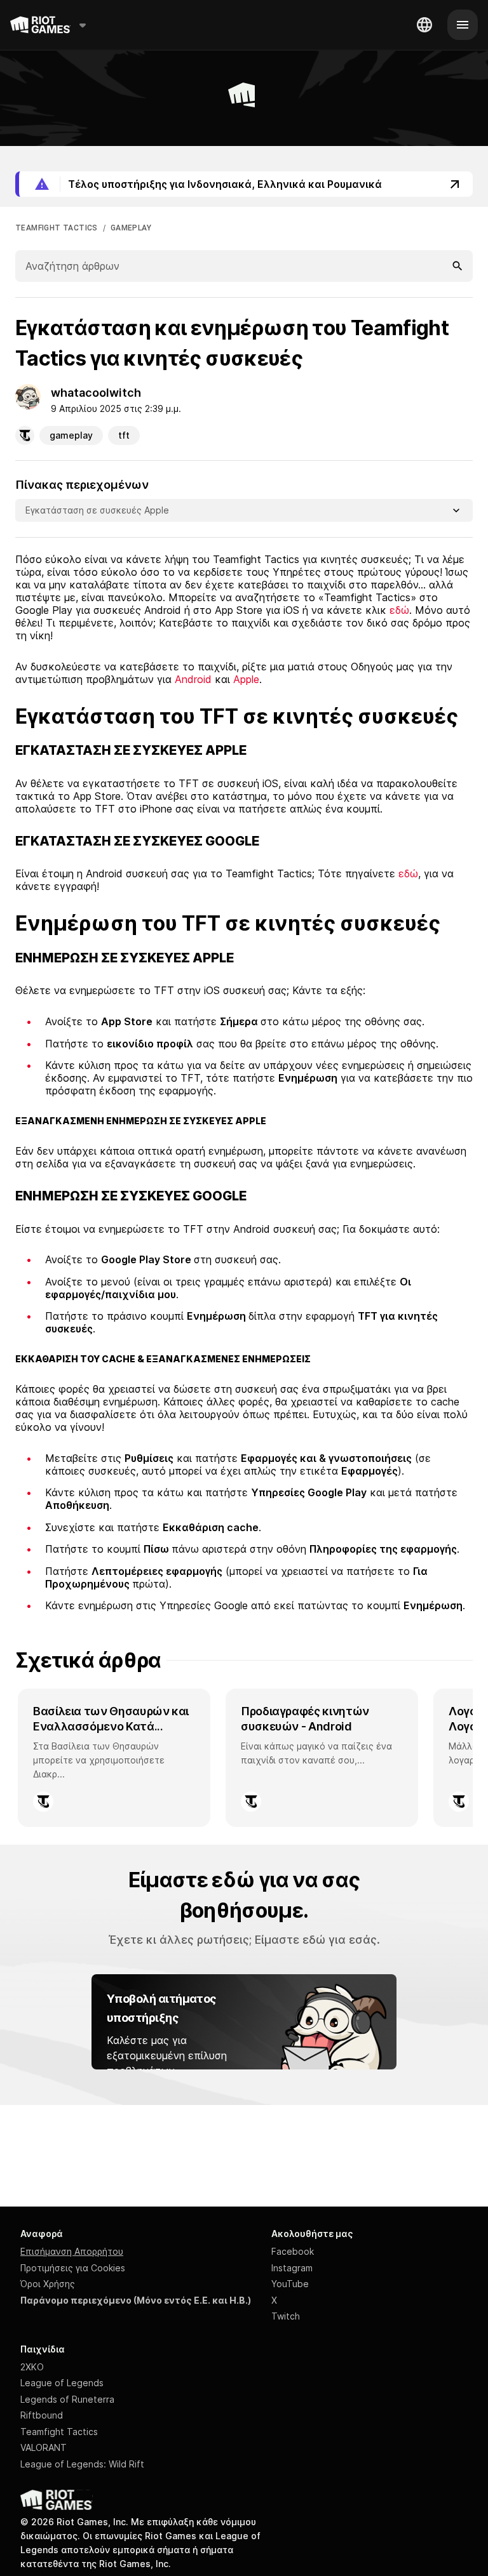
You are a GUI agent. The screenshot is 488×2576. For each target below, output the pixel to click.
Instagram (292, 2268)
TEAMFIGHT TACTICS (57, 228)
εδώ (399, 610)
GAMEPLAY (131, 228)
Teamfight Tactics (59, 2432)
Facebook (293, 2251)
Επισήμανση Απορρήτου (72, 2251)
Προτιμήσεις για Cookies (73, 2268)
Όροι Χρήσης (48, 2284)
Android (193, 679)
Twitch (286, 2316)
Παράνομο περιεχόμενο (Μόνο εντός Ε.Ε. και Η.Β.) (136, 2300)
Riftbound (42, 2415)
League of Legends (62, 2383)
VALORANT (44, 2447)
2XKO (32, 2367)
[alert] (244, 184)
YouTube (290, 2284)
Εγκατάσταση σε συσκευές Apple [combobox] (97, 510)
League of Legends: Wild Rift (82, 2464)
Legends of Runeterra (67, 2399)
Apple (246, 679)
